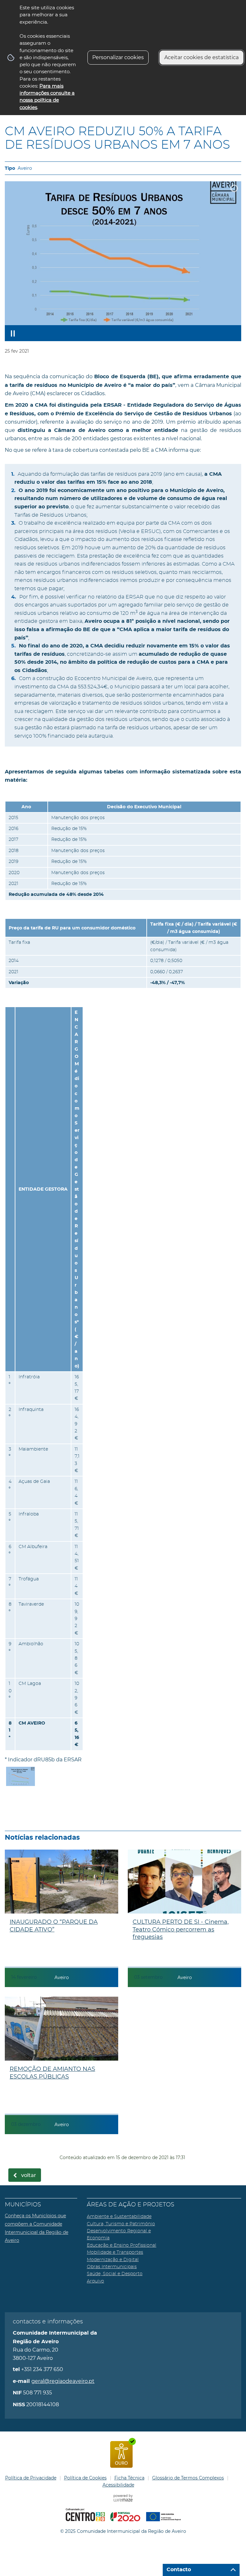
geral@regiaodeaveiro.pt (63, 2381)
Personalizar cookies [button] (118, 57)
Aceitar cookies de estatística (201, 57)
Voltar (29, 2175)
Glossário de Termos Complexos (188, 2478)
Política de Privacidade (31, 2478)
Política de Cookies (85, 2478)
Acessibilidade (118, 2485)
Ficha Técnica (129, 2478)
